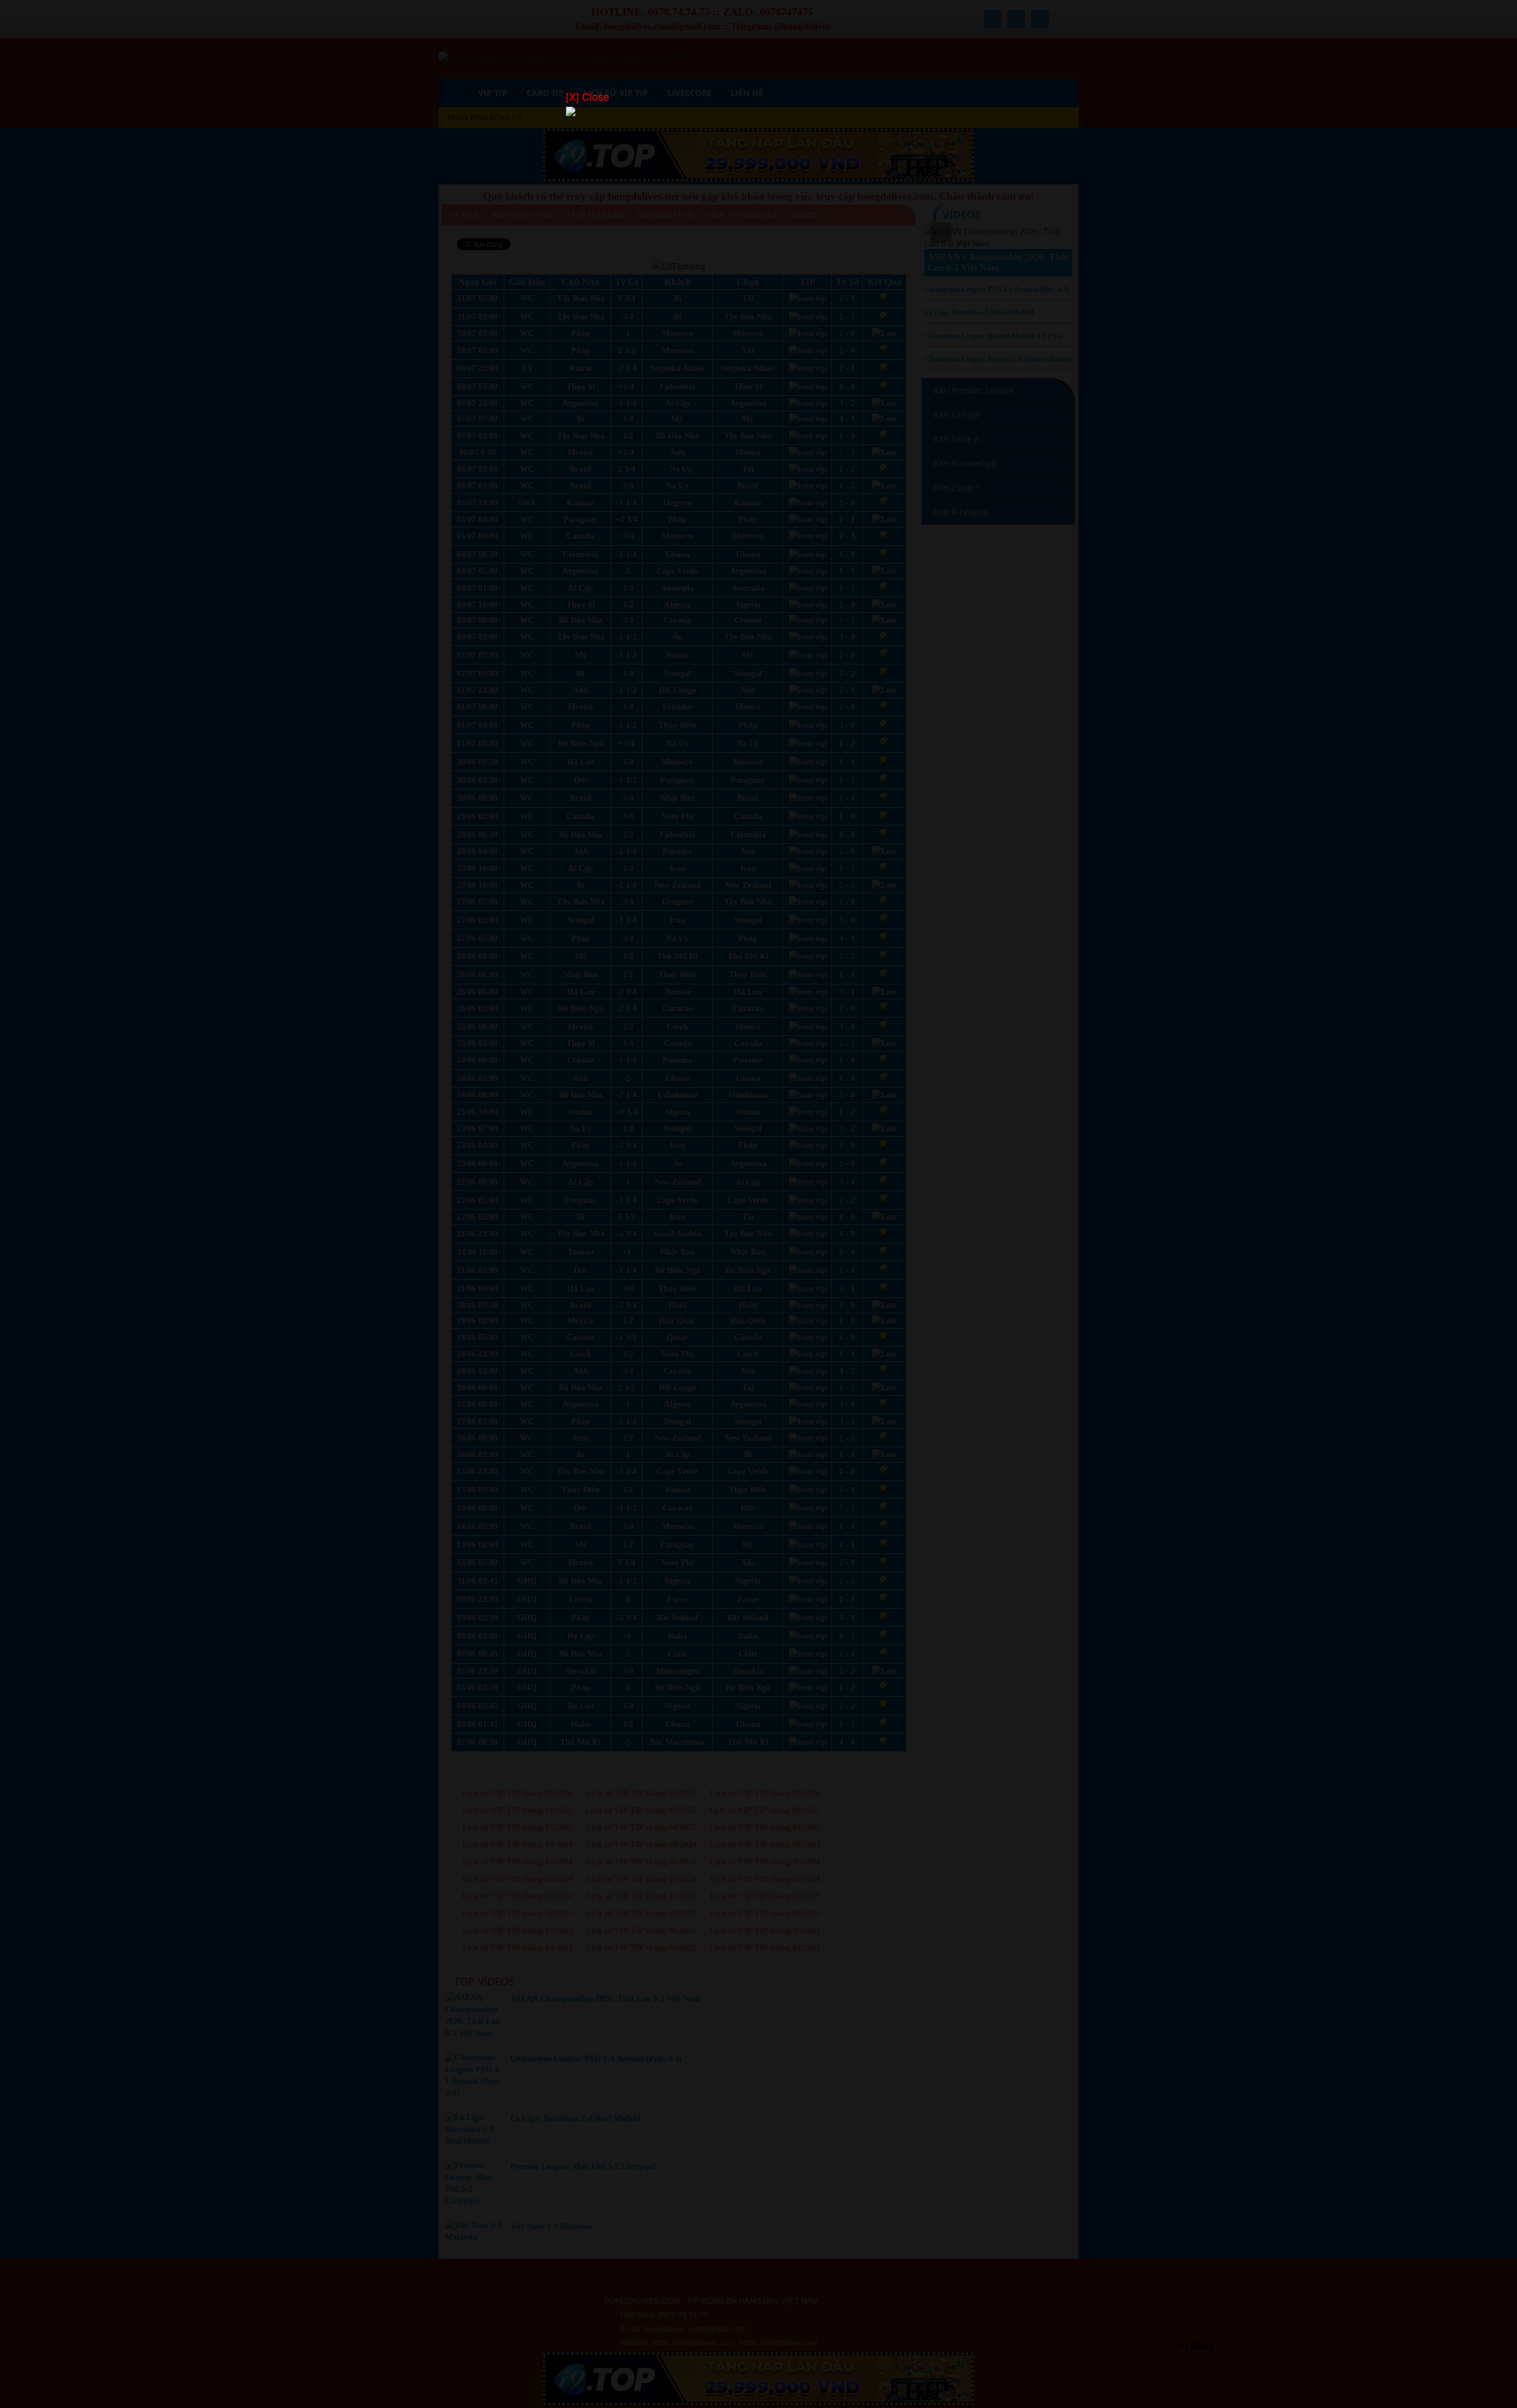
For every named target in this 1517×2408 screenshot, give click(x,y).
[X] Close (588, 96)
